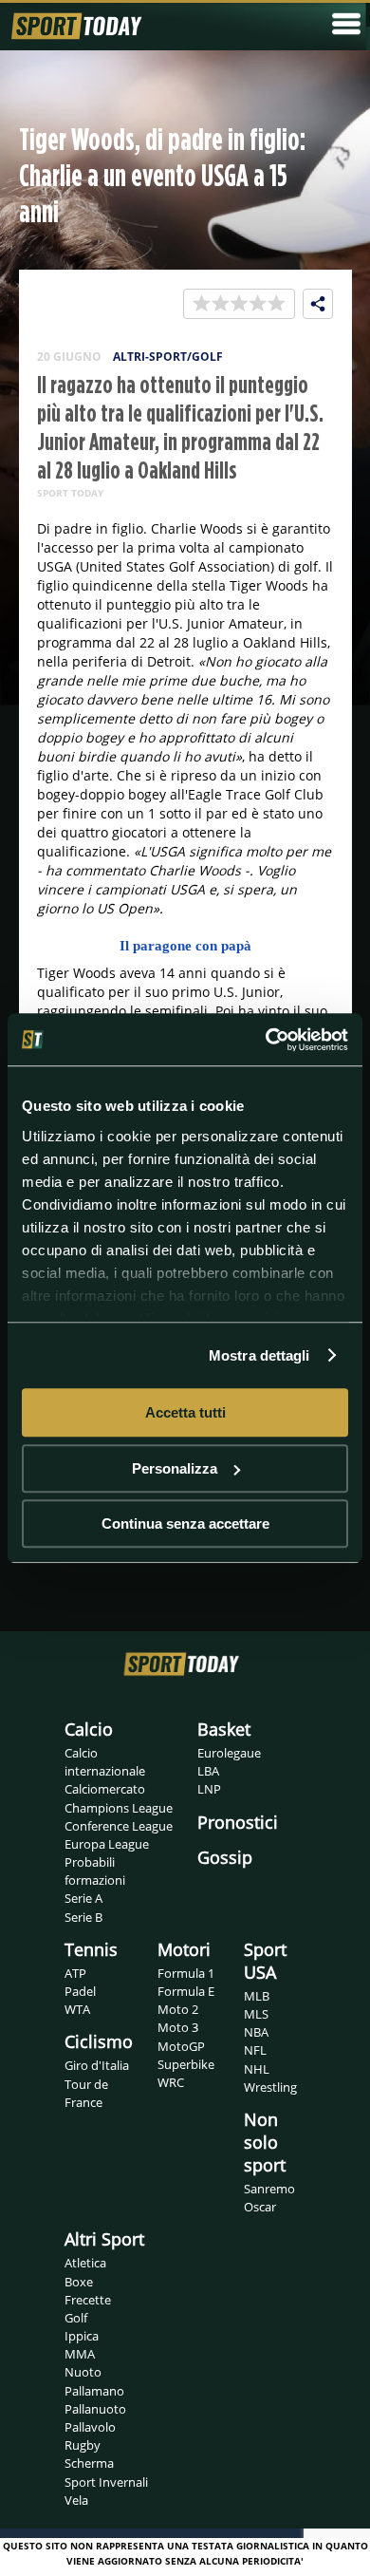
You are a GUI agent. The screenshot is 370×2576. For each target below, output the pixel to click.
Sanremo (269, 2189)
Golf (76, 2318)
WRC (171, 2082)
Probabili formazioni (95, 1871)
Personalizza (175, 1468)
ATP (75, 1973)
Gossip (225, 1857)
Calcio (89, 1729)
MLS (256, 2014)
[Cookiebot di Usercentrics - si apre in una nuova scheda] (266, 1040)
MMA (80, 2354)
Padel (80, 1991)
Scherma (89, 2463)
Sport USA (265, 1961)
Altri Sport (104, 2239)
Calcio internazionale (105, 1762)
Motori (184, 1949)
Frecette (88, 2300)
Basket (224, 1729)
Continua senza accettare (185, 1523)
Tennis (91, 1949)
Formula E (186, 1991)
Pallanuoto (95, 2409)
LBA (208, 1771)
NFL (255, 2050)
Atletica (85, 2263)
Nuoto (83, 2372)
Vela (76, 2500)
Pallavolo (90, 2427)
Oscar (260, 2207)
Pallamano (94, 2391)
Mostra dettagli (259, 1355)
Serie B (83, 1917)
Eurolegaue (229, 1753)
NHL (257, 2069)
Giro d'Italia (97, 2065)
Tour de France (86, 2093)
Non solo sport (265, 2142)
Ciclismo (99, 2041)
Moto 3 (178, 2027)
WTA (77, 2009)
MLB (257, 1996)
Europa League (107, 1844)
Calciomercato (105, 1789)
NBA (256, 2032)
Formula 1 (186, 1973)
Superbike (186, 2064)
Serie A (83, 1898)
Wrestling (270, 2087)
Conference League (119, 1826)
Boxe (79, 2282)
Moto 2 (178, 2009)
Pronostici (238, 1822)
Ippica (82, 2336)
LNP (209, 1789)
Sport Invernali (106, 2482)
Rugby (83, 2445)
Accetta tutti (185, 1412)
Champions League (119, 1808)
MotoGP (181, 2046)
